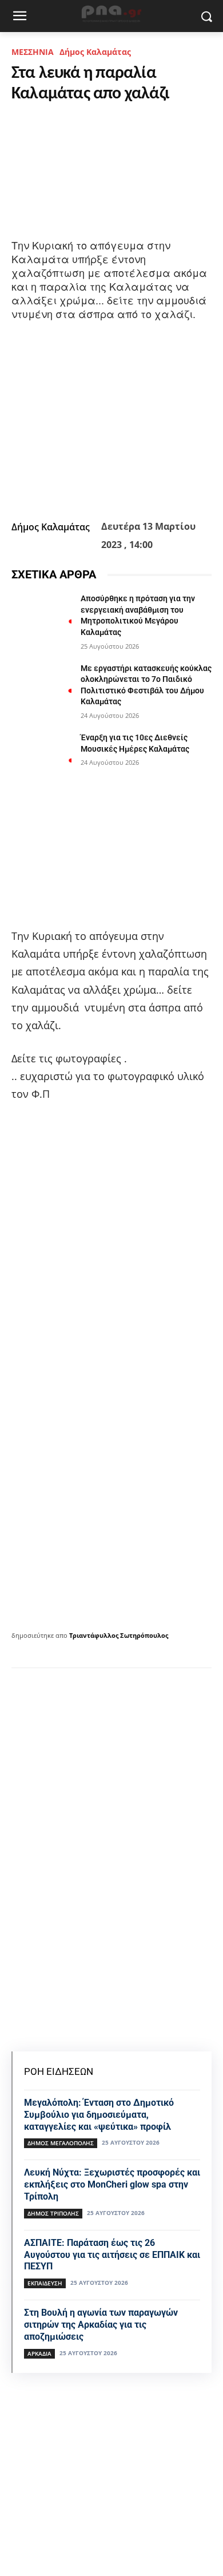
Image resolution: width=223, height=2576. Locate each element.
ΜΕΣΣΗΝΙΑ (33, 52)
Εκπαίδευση (45, 2283)
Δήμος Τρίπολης (53, 2213)
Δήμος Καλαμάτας (95, 52)
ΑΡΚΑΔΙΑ (39, 2353)
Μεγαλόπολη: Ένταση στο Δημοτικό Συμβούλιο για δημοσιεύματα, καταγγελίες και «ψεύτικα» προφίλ (99, 2115)
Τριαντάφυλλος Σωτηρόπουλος (119, 1635)
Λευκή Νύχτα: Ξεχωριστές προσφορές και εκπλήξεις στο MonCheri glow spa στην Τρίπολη (112, 2184)
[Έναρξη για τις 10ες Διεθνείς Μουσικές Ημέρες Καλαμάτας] (41, 753)
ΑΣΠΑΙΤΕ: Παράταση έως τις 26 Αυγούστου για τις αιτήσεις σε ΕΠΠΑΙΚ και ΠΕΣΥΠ (112, 2255)
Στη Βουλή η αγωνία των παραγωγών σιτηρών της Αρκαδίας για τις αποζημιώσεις (101, 2325)
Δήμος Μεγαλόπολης (61, 2143)
